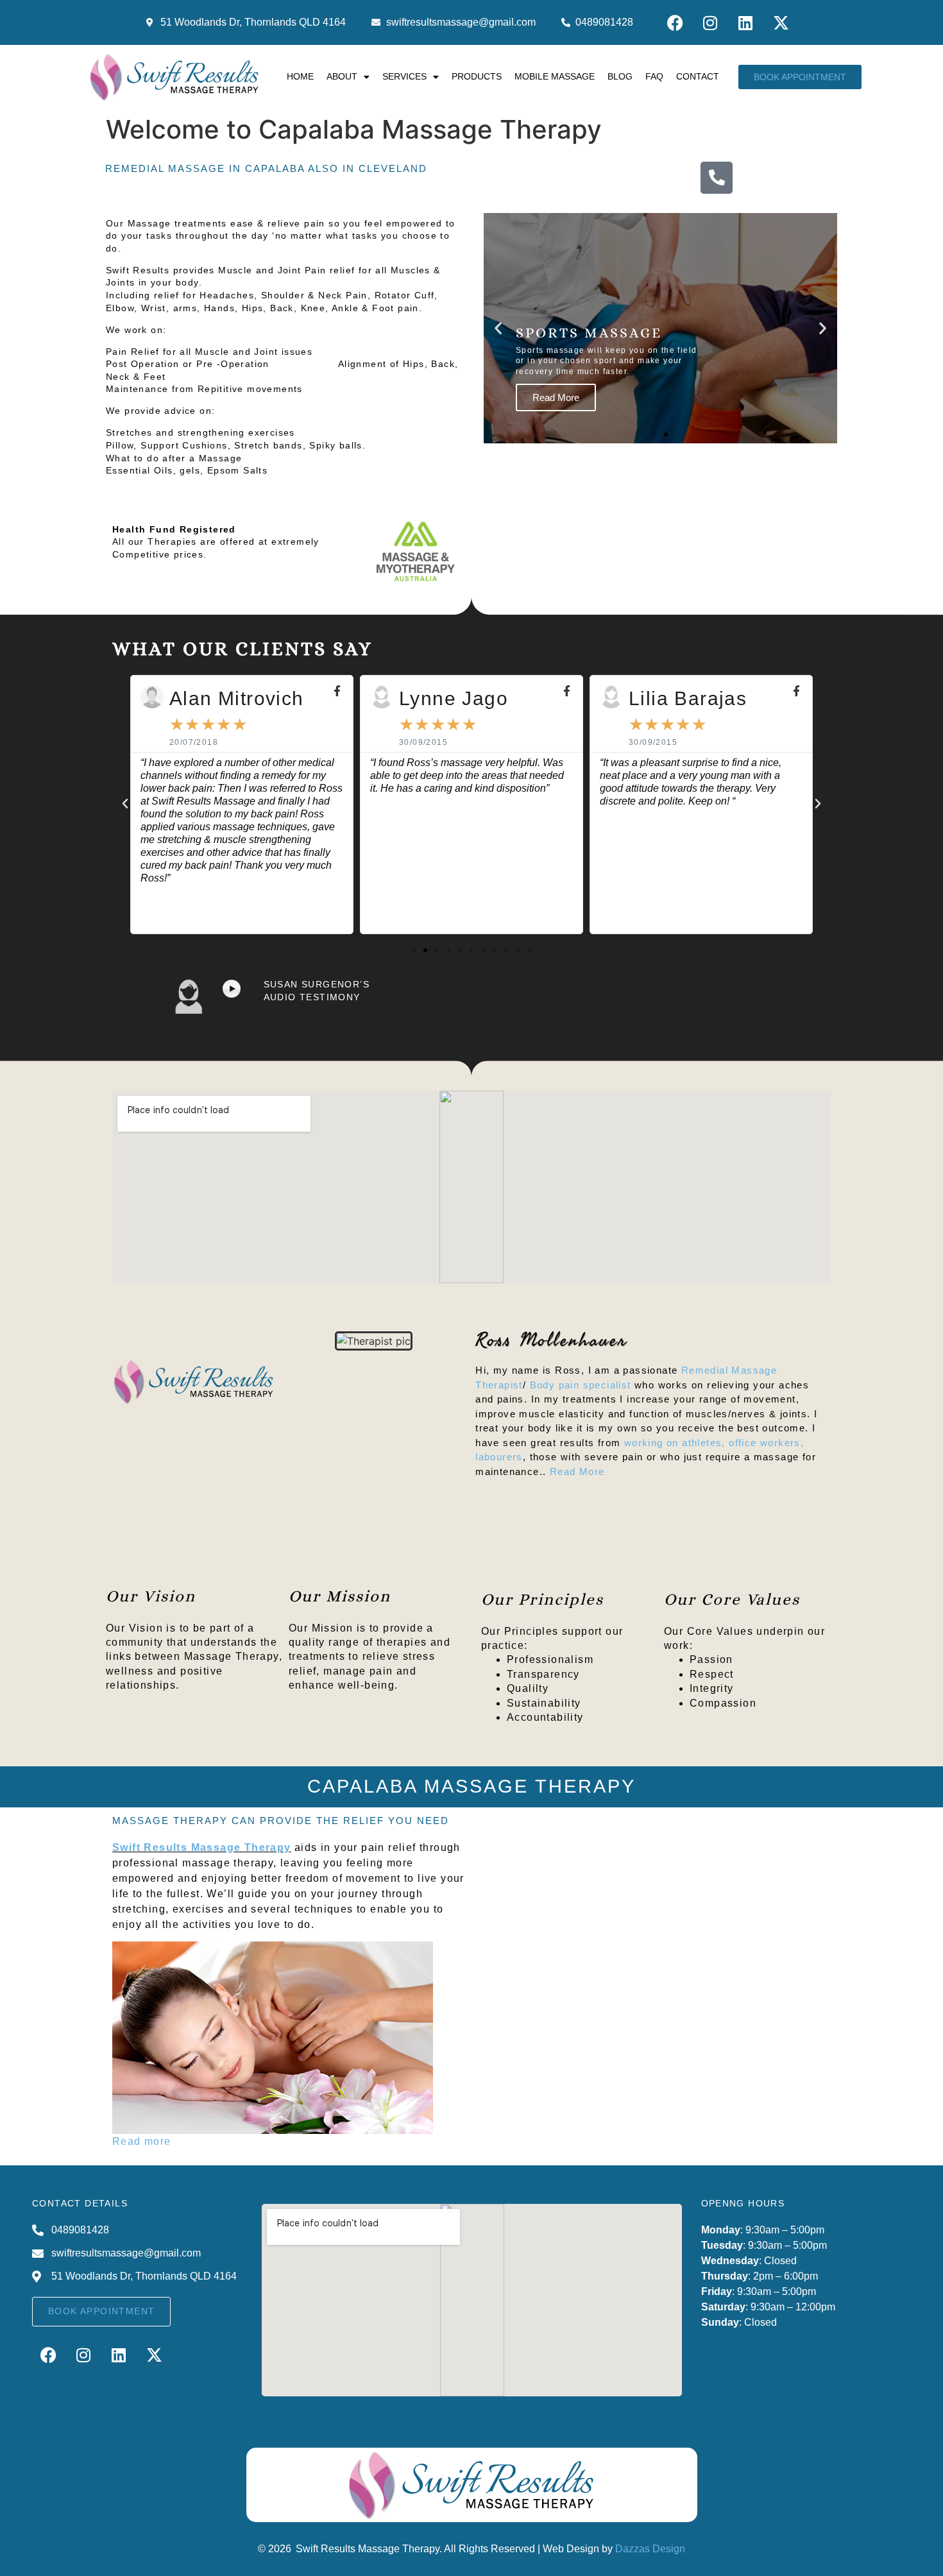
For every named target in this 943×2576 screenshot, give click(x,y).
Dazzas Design (650, 2549)
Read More (577, 1471)
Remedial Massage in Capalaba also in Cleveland (266, 168)
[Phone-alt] (717, 178)
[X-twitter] (781, 22)
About (342, 76)
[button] (498, 328)
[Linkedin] (745, 22)
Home (300, 76)
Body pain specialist (581, 1385)
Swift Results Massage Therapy (202, 1847)
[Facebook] (675, 22)
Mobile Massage (555, 76)
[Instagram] (710, 22)
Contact (698, 76)
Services (404, 76)
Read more (142, 2141)
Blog (620, 76)
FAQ (654, 76)
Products (477, 76)
